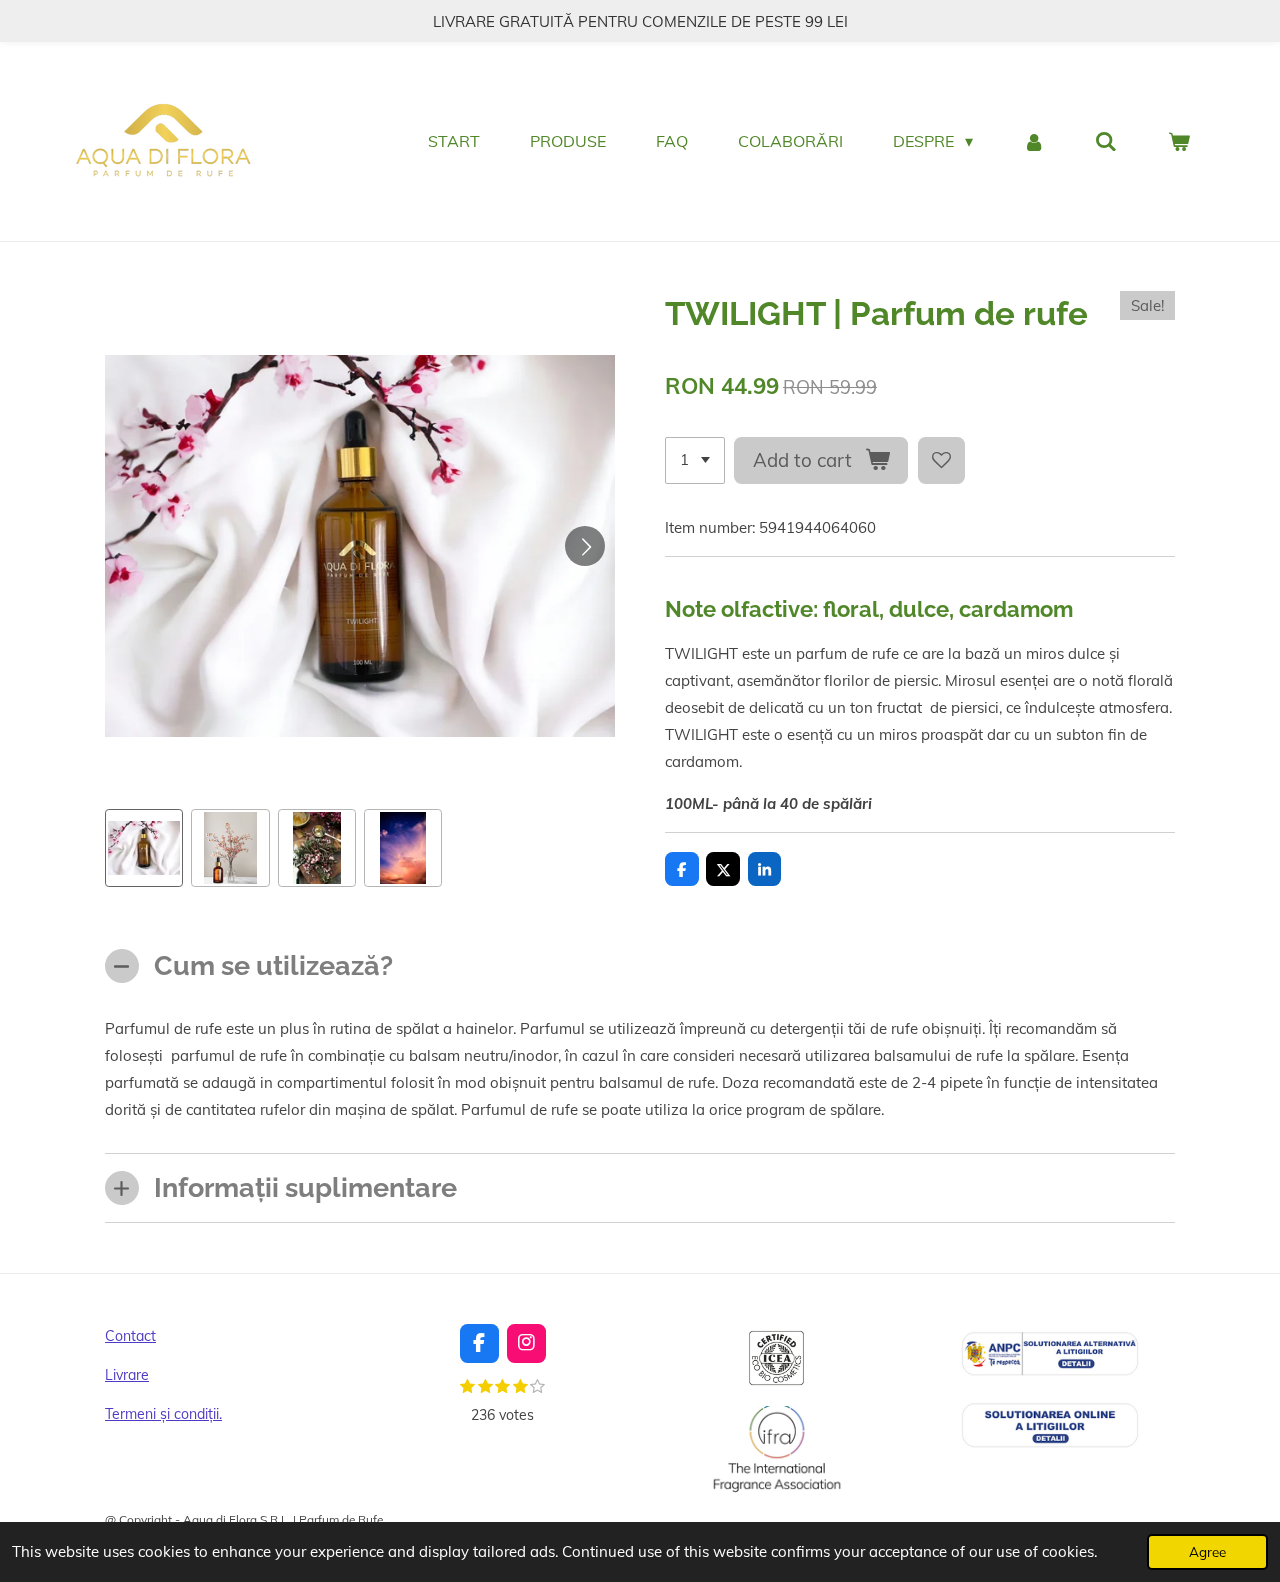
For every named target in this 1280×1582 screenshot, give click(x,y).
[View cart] (1179, 141)
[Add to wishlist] (941, 460)
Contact (130, 1336)
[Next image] (585, 546)
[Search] (1106, 141)
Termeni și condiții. (163, 1414)
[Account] (1034, 141)
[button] (144, 848)
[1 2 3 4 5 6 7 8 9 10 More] (695, 460)
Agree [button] (1207, 1551)
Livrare (127, 1375)
